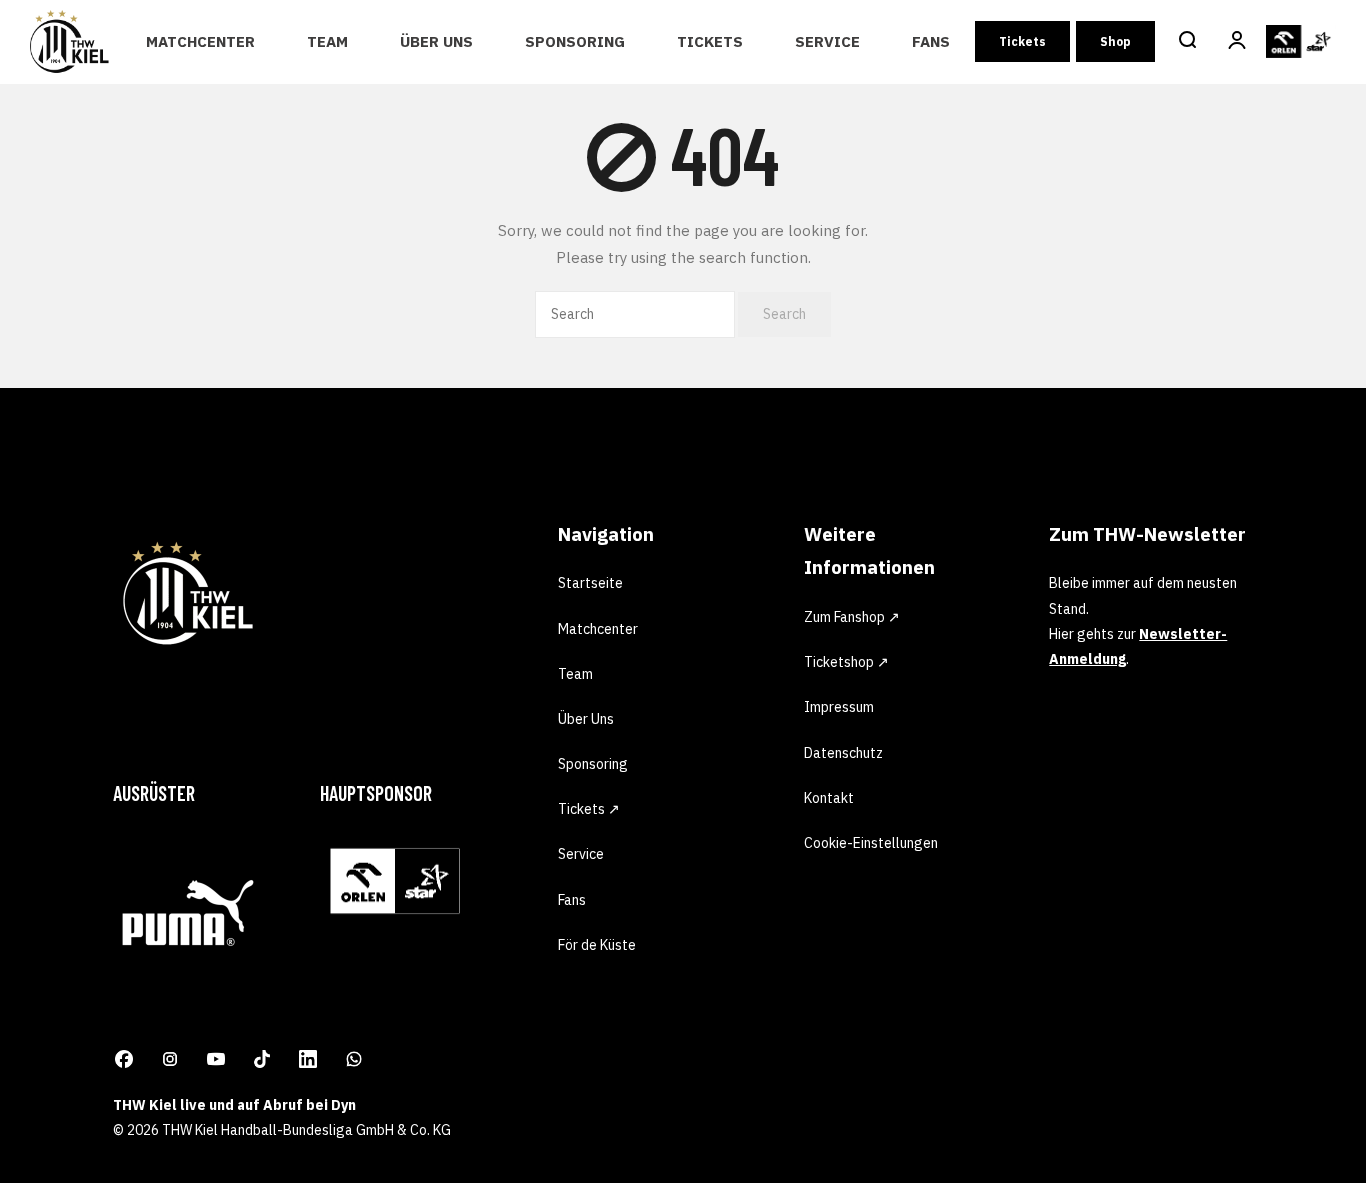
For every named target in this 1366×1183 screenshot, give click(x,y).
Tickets (710, 41)
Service (827, 41)
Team (327, 41)
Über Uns (436, 41)
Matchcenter (200, 41)
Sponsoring (575, 41)
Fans (931, 41)
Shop (1115, 41)
